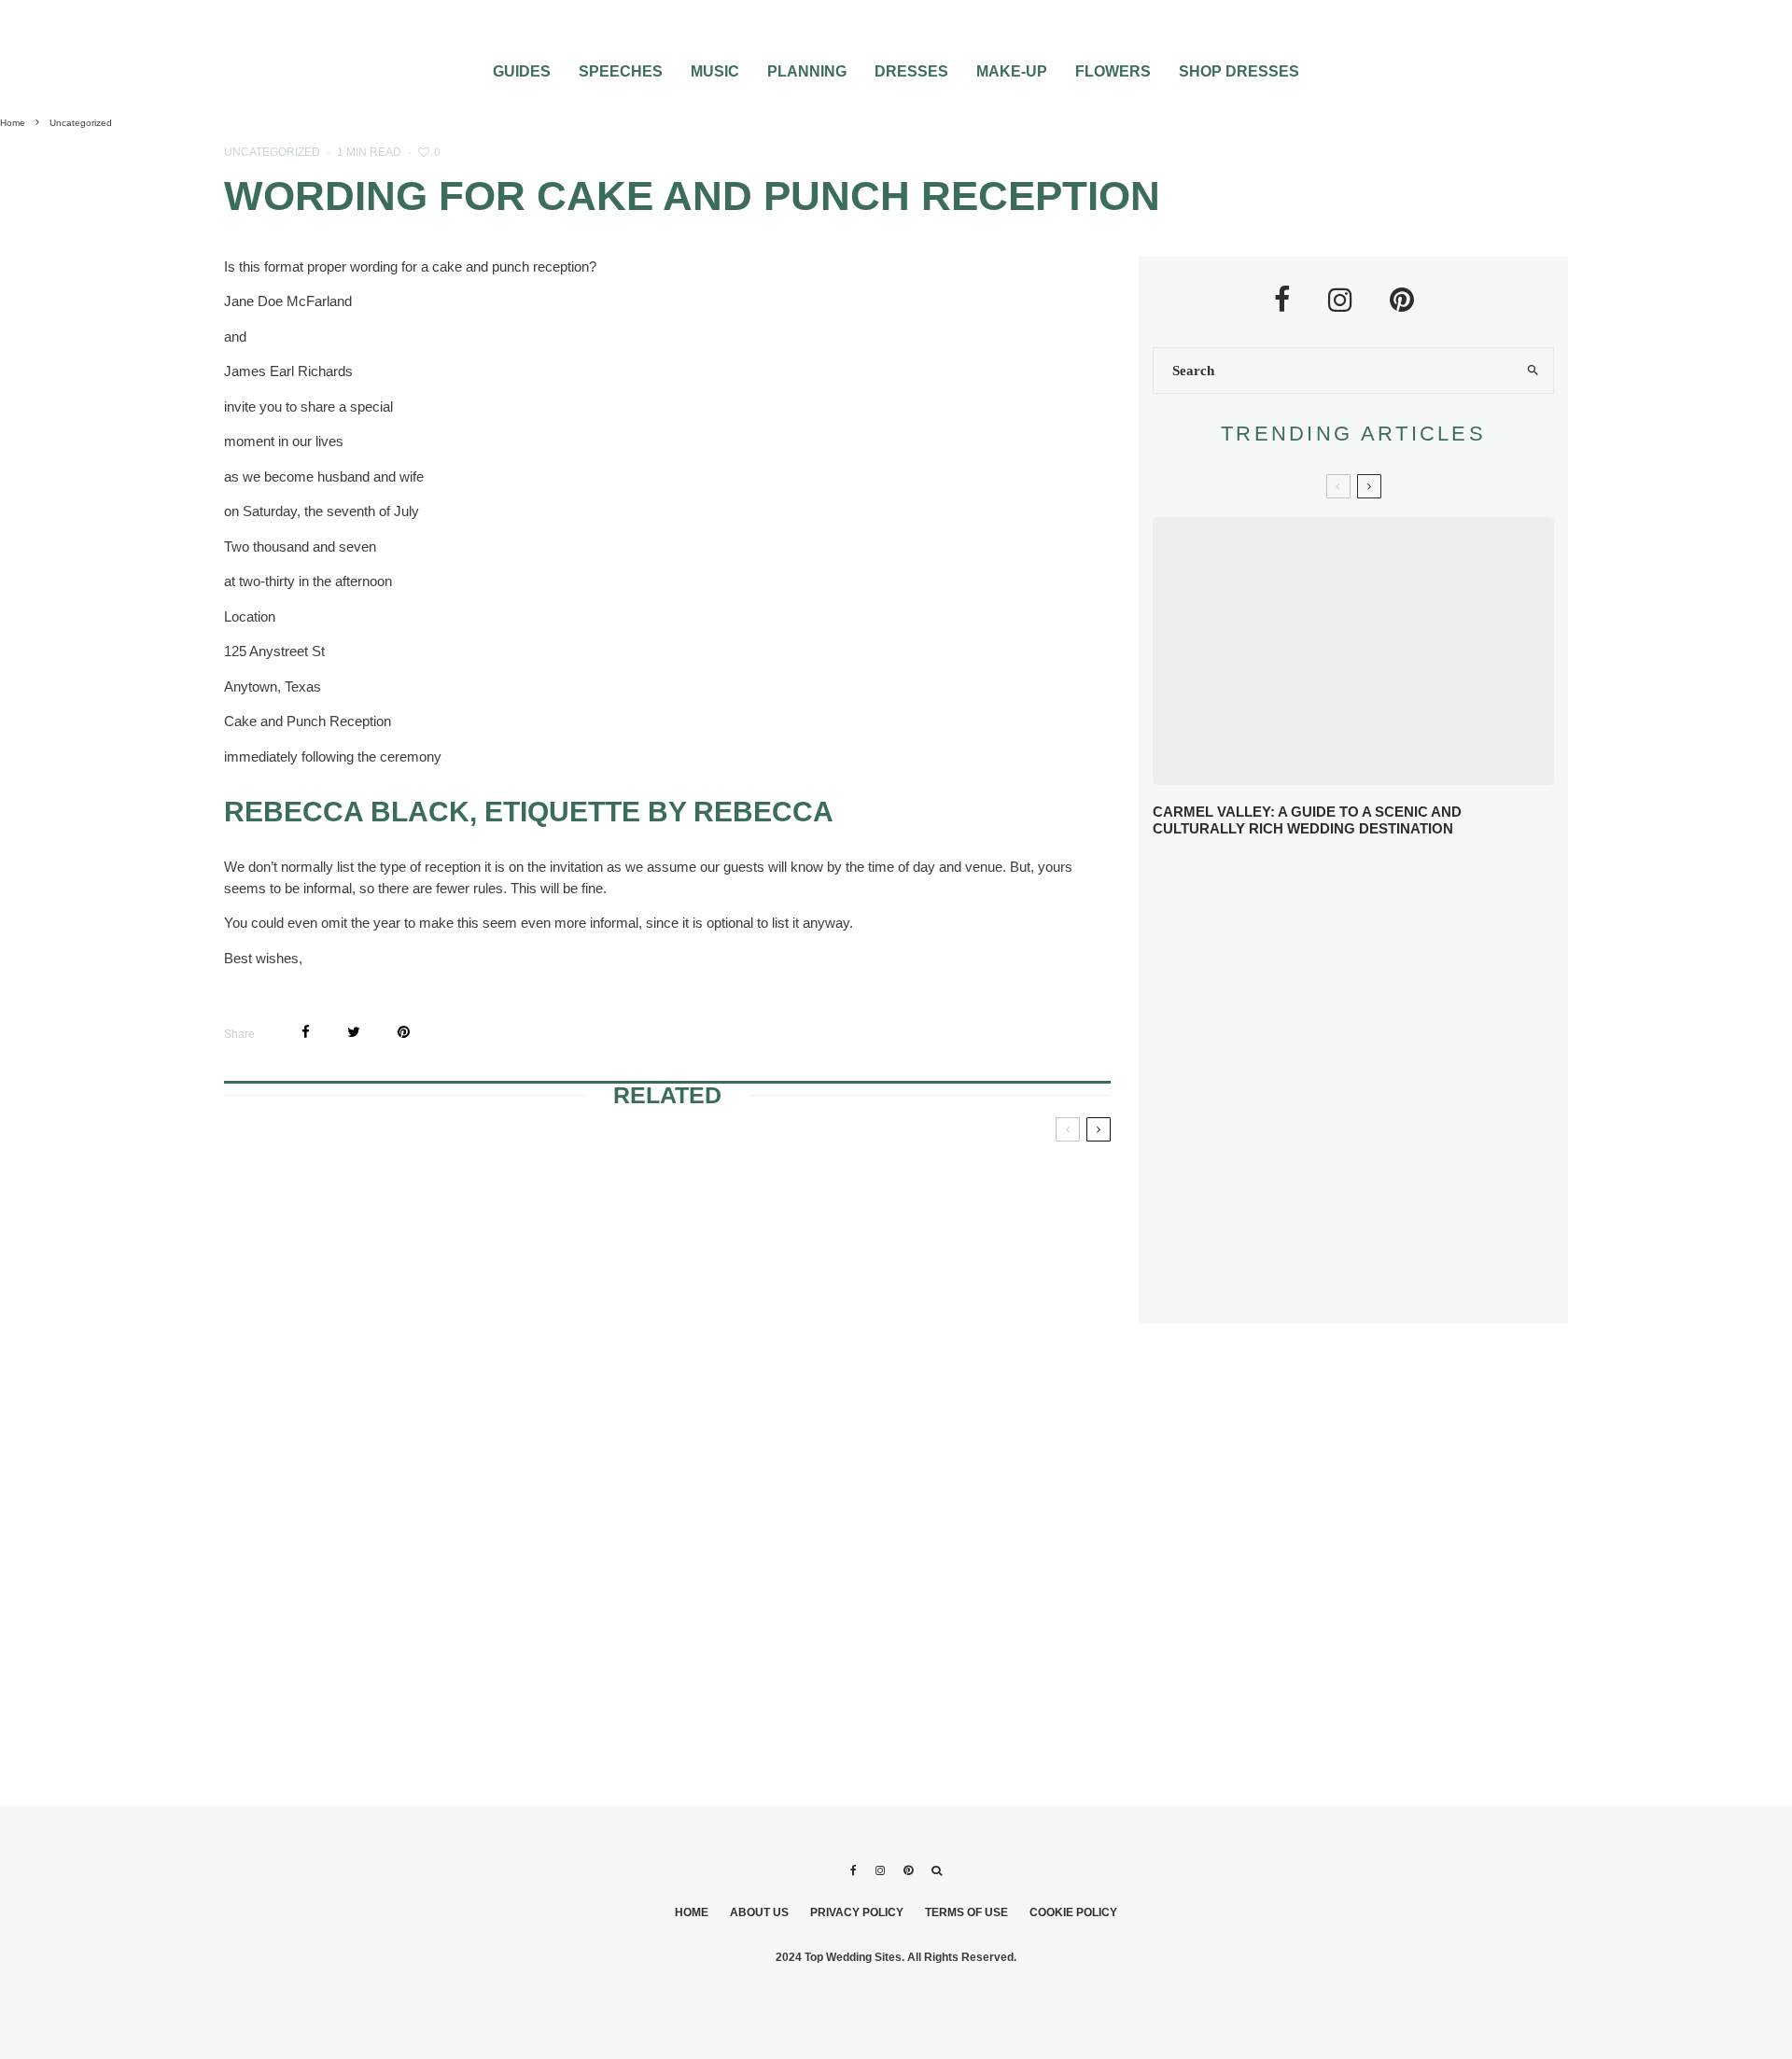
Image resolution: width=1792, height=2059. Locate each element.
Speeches (621, 71)
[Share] (306, 1032)
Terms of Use (966, 1912)
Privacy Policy (857, 1912)
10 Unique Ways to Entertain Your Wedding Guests (1379, 1152)
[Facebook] (854, 1870)
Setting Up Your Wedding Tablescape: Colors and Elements (1379, 1220)
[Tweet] (354, 1032)
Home (692, 1912)
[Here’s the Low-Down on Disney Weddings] (368, 1279)
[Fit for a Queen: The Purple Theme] (368, 1578)
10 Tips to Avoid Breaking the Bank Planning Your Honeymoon (1378, 1083)
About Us (759, 1912)
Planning (807, 71)
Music (715, 71)
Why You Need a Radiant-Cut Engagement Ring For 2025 (1392, 884)
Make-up (1012, 71)
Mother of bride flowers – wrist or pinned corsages (645, 1196)
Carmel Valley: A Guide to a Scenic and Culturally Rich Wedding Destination (1307, 820)
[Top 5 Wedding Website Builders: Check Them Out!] (667, 1578)
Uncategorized (272, 152)
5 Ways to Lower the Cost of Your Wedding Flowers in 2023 (1392, 1289)
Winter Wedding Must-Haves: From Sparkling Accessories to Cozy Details (1362, 952)
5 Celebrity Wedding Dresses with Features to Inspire (1390, 1018)
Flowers (1113, 71)
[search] (1533, 371)
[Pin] (404, 1032)
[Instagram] (880, 1870)
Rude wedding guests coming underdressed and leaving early (959, 1495)
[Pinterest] (908, 1870)
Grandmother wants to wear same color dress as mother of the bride (966, 1207)
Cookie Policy (1073, 1912)
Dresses (911, 71)
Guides (522, 71)
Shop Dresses (1239, 71)
